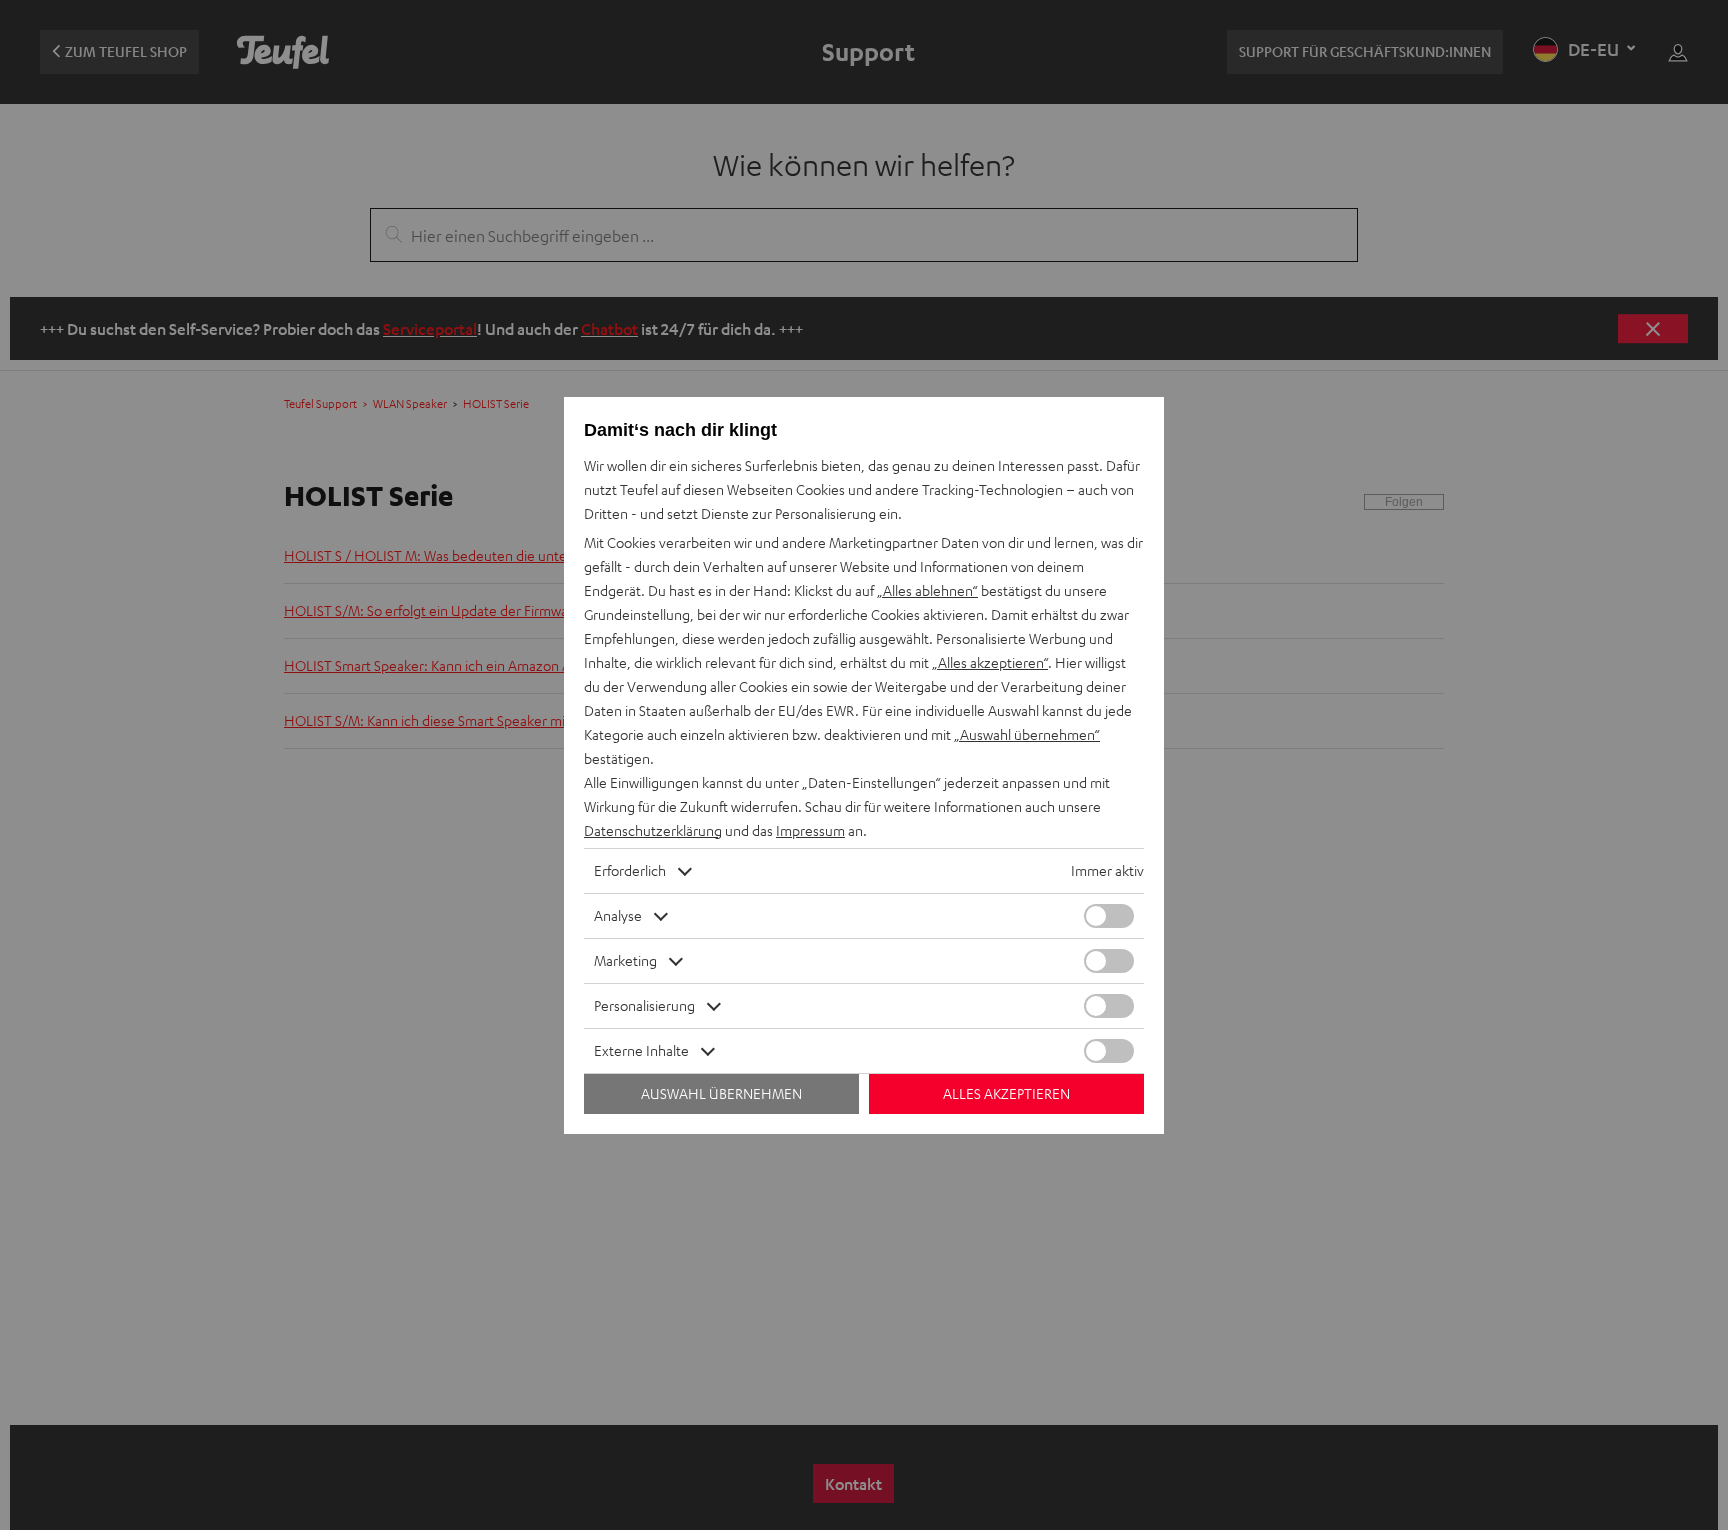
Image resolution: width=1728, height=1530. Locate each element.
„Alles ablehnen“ (927, 590)
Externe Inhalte (641, 1050)
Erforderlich (630, 870)
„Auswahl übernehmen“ (1027, 734)
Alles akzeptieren (1006, 1093)
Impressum (810, 830)
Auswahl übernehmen (721, 1093)
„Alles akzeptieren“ (990, 662)
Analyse (618, 915)
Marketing (625, 960)
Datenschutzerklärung (653, 830)
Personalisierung (644, 1005)
